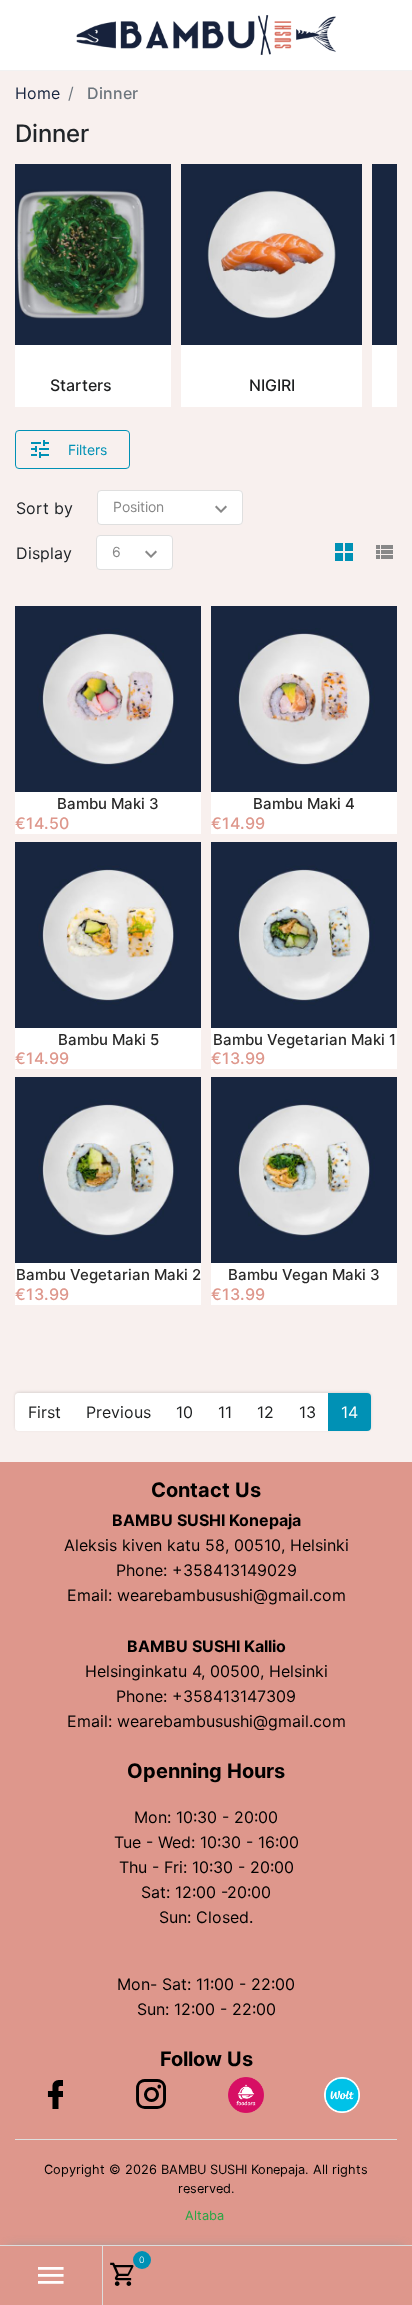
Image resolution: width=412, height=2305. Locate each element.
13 (307, 1412)
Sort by (44, 508)
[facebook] (55, 2103)
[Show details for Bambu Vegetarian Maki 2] (108, 1170)
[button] (51, 2275)
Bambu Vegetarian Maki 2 (108, 1274)
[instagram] (151, 2103)
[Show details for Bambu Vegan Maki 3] (304, 1170)
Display (44, 553)
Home (37, 93)
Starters (81, 385)
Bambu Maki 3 (108, 803)
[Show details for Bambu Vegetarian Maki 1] (304, 935)
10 (184, 1412)
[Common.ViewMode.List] (384, 553)
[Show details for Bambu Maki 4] (304, 699)
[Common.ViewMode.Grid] (344, 553)
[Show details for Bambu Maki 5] (108, 935)
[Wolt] (342, 2093)
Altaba (204, 2215)
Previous (118, 1412)
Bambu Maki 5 (108, 1039)
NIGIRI (272, 385)
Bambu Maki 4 (304, 803)
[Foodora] (246, 2093)
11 (225, 1412)
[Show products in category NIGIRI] (271, 254)
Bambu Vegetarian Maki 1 (304, 1039)
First (44, 1412)
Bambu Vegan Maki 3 (304, 1274)
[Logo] (205, 33)
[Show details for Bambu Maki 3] (108, 699)
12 (265, 1412)
